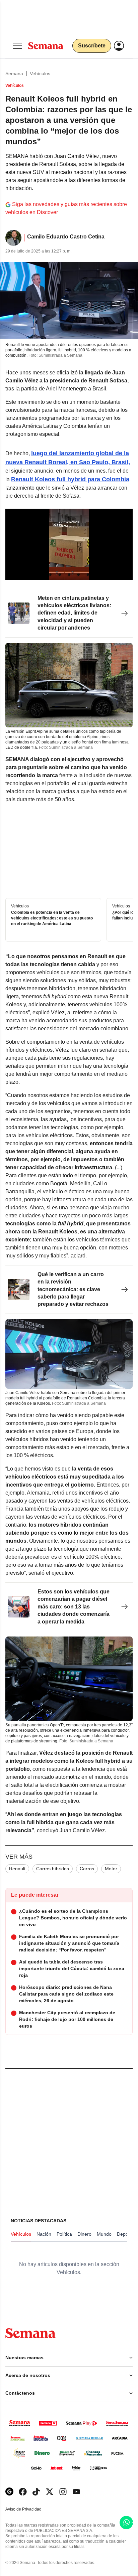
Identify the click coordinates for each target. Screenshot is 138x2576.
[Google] (9, 2492)
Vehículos (40, 73)
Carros (87, 1869)
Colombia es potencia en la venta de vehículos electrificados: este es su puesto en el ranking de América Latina (52, 918)
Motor (111, 1869)
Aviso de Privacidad (30, 2509)
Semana (14, 73)
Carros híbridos (53, 1869)
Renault (17, 1869)
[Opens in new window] (23, 2492)
